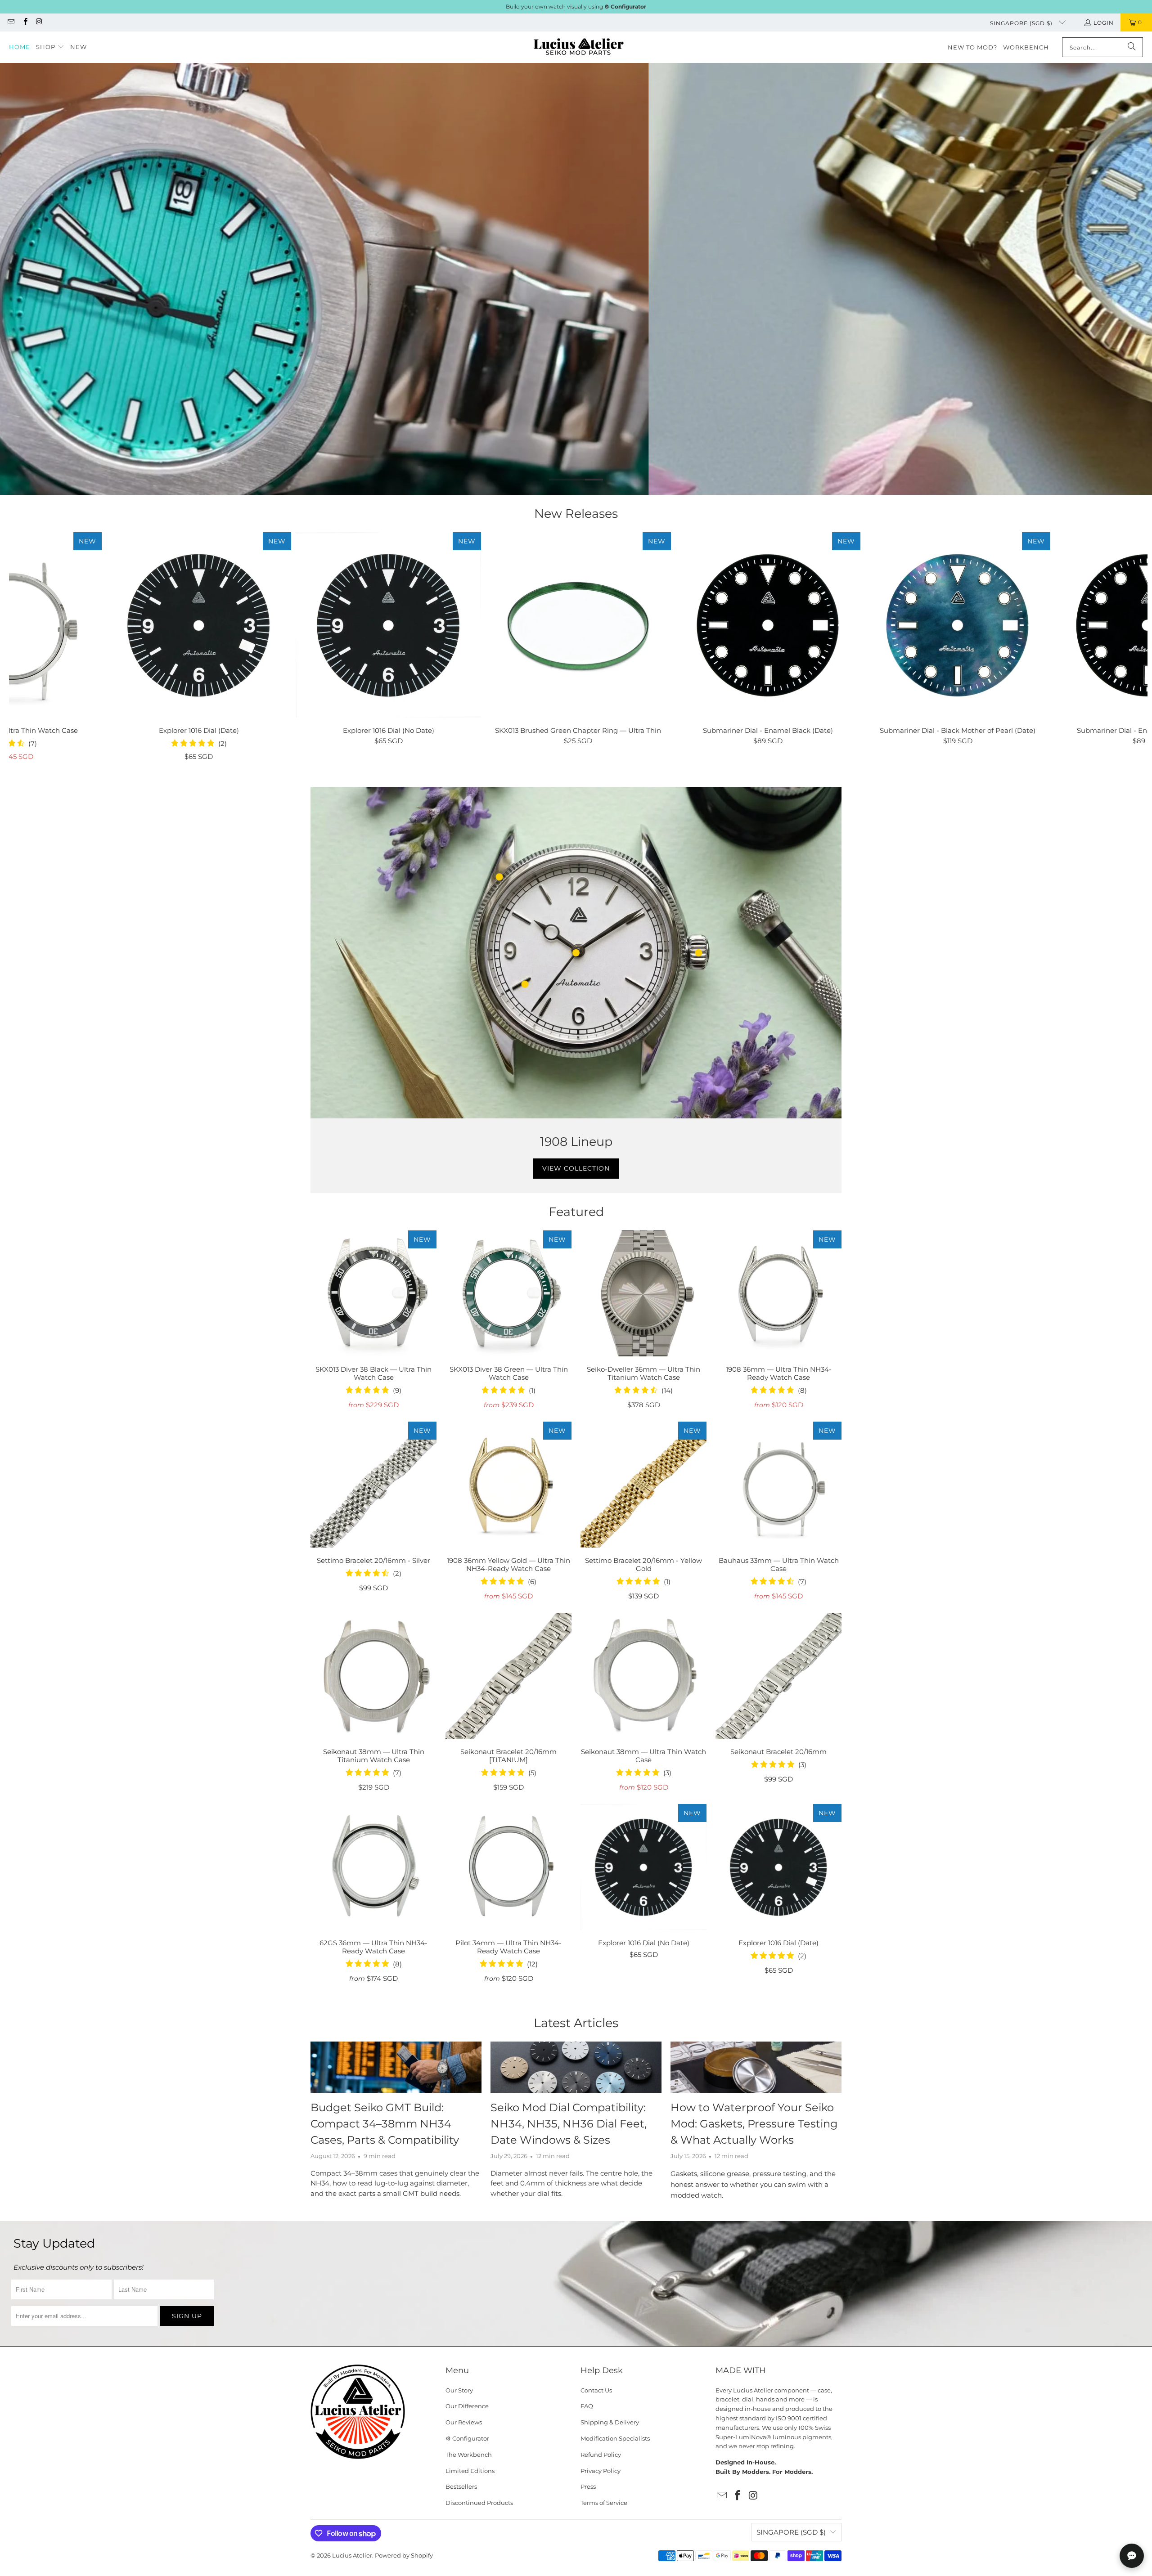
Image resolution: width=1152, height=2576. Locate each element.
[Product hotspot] (499, 877)
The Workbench (469, 2455)
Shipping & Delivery (610, 2422)
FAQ (587, 2406)
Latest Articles (576, 2023)
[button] (50, 47)
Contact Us (596, 2390)
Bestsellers (461, 2486)
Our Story (459, 2390)
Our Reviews (464, 2422)
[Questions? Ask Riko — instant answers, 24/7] (1132, 2556)
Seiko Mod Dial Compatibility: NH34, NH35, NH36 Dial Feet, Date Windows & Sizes (569, 2124)
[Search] (1132, 47)
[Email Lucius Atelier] (11, 22)
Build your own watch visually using (576, 7)
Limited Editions (470, 2471)
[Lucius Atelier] (578, 47)
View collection (576, 1168)
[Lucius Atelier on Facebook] (25, 22)
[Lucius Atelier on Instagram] (39, 22)
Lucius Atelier (352, 2555)
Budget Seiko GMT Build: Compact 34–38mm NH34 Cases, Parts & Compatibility (385, 2124)
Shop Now (594, 320)
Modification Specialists (615, 2438)
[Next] (1120, 651)
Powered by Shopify (404, 2555)
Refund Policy (601, 2455)
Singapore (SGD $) (1022, 23)
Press (588, 2486)
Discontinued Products (479, 2503)
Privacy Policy (601, 2471)
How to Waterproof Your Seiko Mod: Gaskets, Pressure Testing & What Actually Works (754, 2124)
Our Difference (467, 2406)
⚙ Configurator (467, 2438)
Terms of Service (604, 2503)
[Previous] (37, 651)
